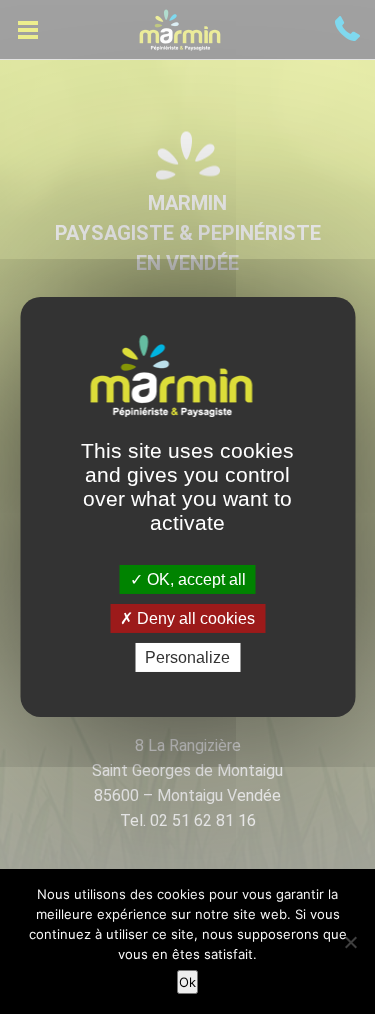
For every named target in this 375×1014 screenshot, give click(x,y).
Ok (187, 982)
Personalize (187, 657)
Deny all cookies (194, 618)
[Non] (350, 942)
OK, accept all (194, 578)
